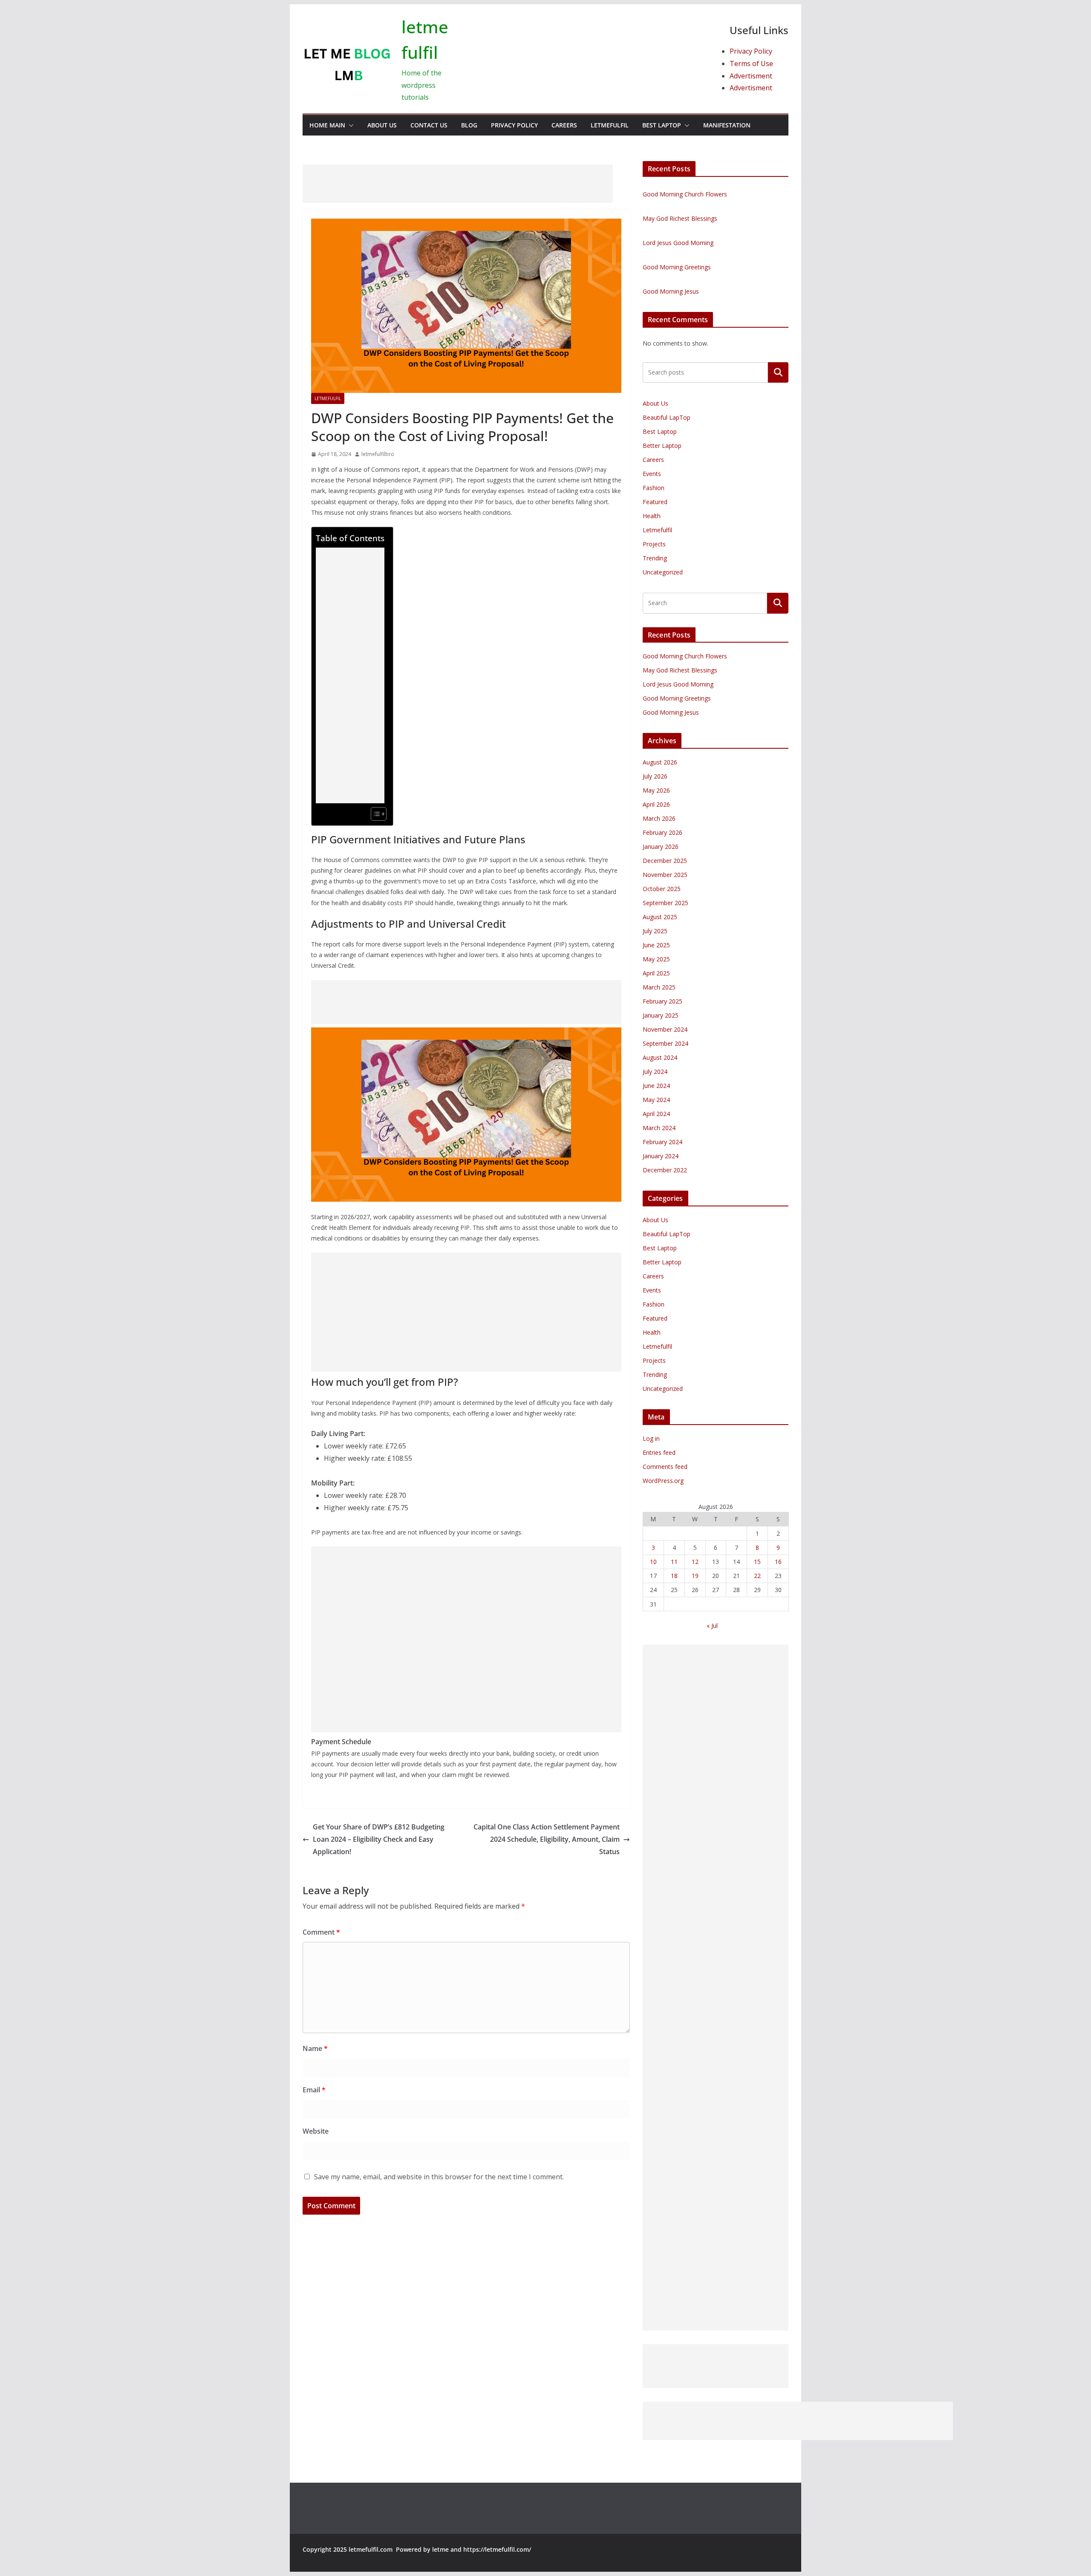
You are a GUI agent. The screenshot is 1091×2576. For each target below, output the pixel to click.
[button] (349, 125)
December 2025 (665, 861)
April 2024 (656, 1114)
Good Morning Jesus (671, 291)
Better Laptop (662, 446)
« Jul (712, 1626)
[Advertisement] (458, 184)
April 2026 (656, 804)
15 (757, 1562)
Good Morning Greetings (677, 267)
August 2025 (660, 917)
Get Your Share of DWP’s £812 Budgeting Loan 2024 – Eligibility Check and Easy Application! (379, 1839)
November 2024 (665, 1029)
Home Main (327, 125)
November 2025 (665, 875)
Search (778, 372)
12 (695, 1562)
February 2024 (662, 1142)
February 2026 (662, 832)
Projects (654, 544)
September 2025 (665, 903)
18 (674, 1576)
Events (652, 474)
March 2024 (659, 1128)
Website (316, 2131)
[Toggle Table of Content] (374, 814)
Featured (655, 502)
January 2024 (661, 1156)
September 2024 (665, 1043)
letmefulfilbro (378, 454)
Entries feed (659, 1452)
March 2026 (659, 818)
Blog (469, 125)
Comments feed (665, 1467)
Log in (651, 1438)
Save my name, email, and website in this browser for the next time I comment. (439, 2177)
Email (314, 2090)
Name (315, 2048)
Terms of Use (751, 63)
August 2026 (660, 762)
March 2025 (659, 987)
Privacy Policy (751, 51)
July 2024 (655, 1072)
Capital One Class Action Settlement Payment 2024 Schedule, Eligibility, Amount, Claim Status (547, 1839)
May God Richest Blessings (680, 218)
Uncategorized (663, 572)
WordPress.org (663, 1481)
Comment (321, 1932)
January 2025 (661, 1015)
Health (652, 516)
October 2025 (662, 889)
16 (778, 1562)
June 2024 (656, 1086)
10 (653, 1562)
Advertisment (751, 76)
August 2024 (660, 1057)
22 (757, 1576)
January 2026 (661, 847)
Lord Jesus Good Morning (678, 243)
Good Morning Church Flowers (685, 194)
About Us (382, 125)
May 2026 (656, 790)
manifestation (727, 125)
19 (695, 1576)
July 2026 (655, 776)
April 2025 (656, 973)
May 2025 (656, 959)
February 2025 (662, 1001)
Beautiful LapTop (667, 417)
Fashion (654, 488)
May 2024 (656, 1100)
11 (674, 1562)
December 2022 (665, 1170)
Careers (564, 125)
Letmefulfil (610, 125)
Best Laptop (662, 125)
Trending (655, 558)
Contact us (429, 125)
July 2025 (655, 931)
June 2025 (656, 945)
